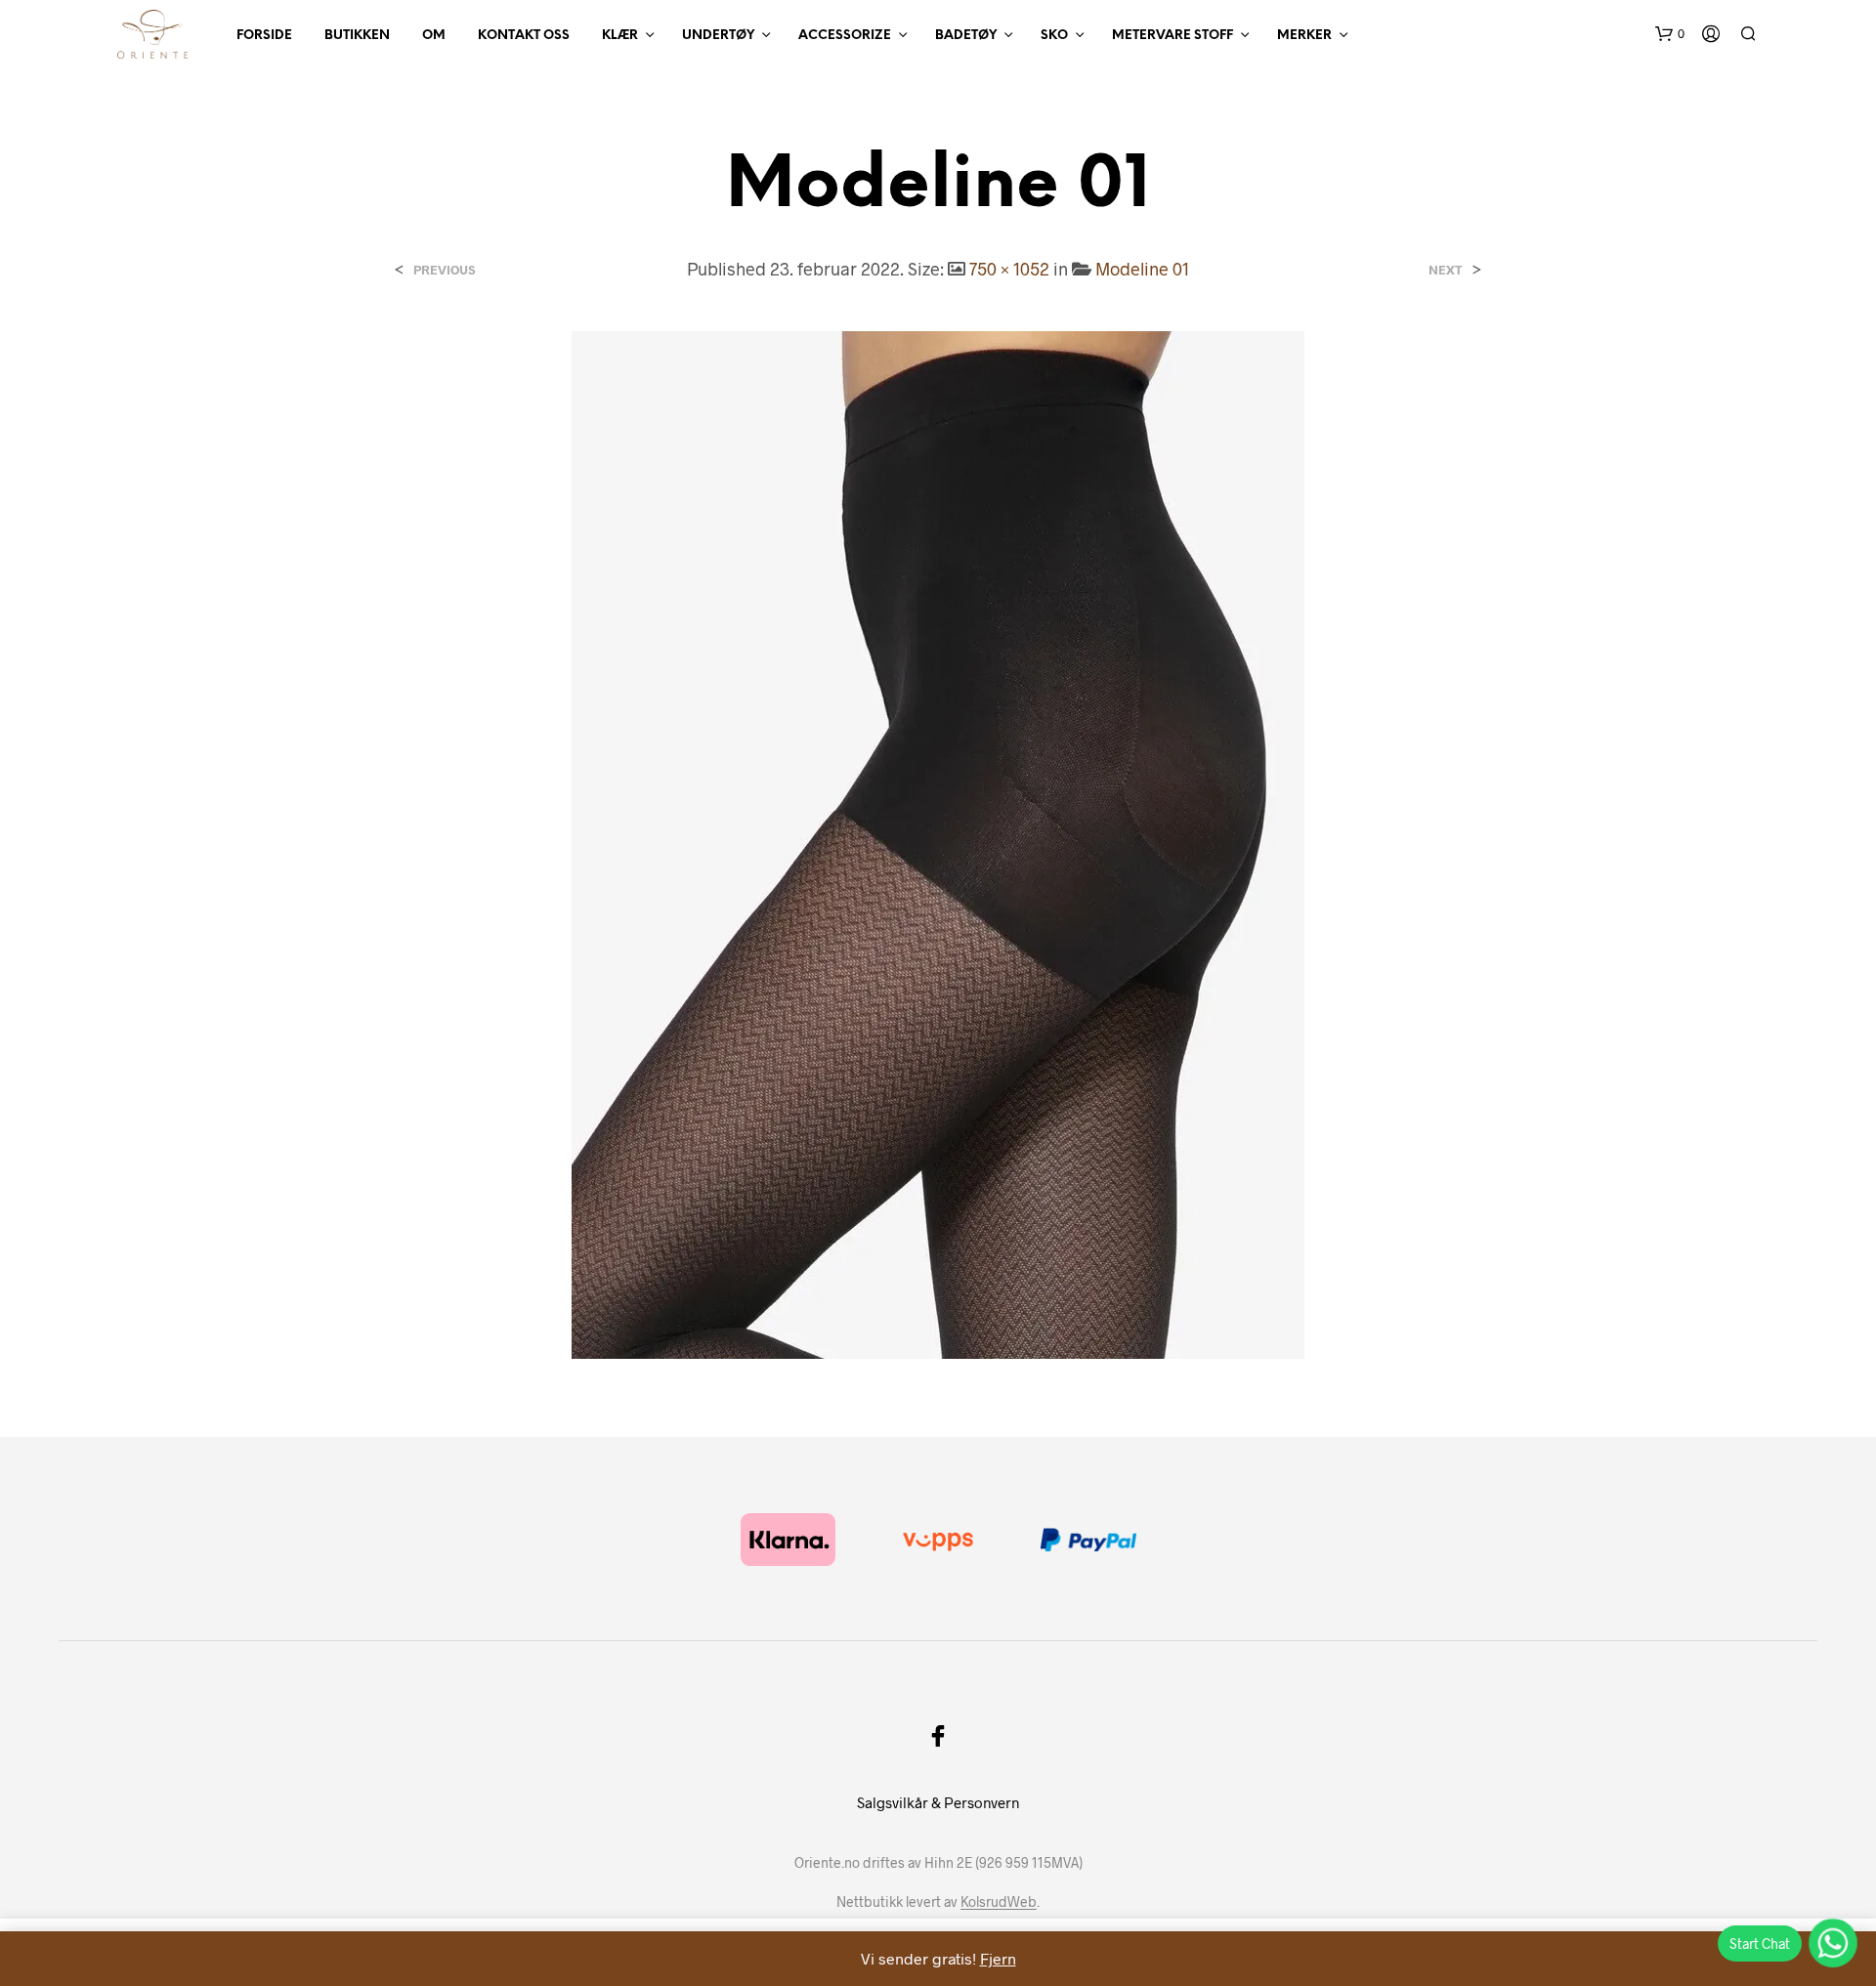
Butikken (357, 36)
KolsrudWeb (999, 1902)
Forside (264, 36)
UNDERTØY (718, 36)
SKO (1054, 36)
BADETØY (966, 36)
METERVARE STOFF (1172, 36)
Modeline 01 (1142, 269)
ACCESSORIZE (845, 36)
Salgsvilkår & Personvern (938, 1802)
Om (434, 36)
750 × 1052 (1009, 269)
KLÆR (620, 36)
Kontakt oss (524, 36)
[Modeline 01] (938, 843)
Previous (444, 270)
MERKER (1304, 36)
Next (1446, 270)
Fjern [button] (998, 1958)
